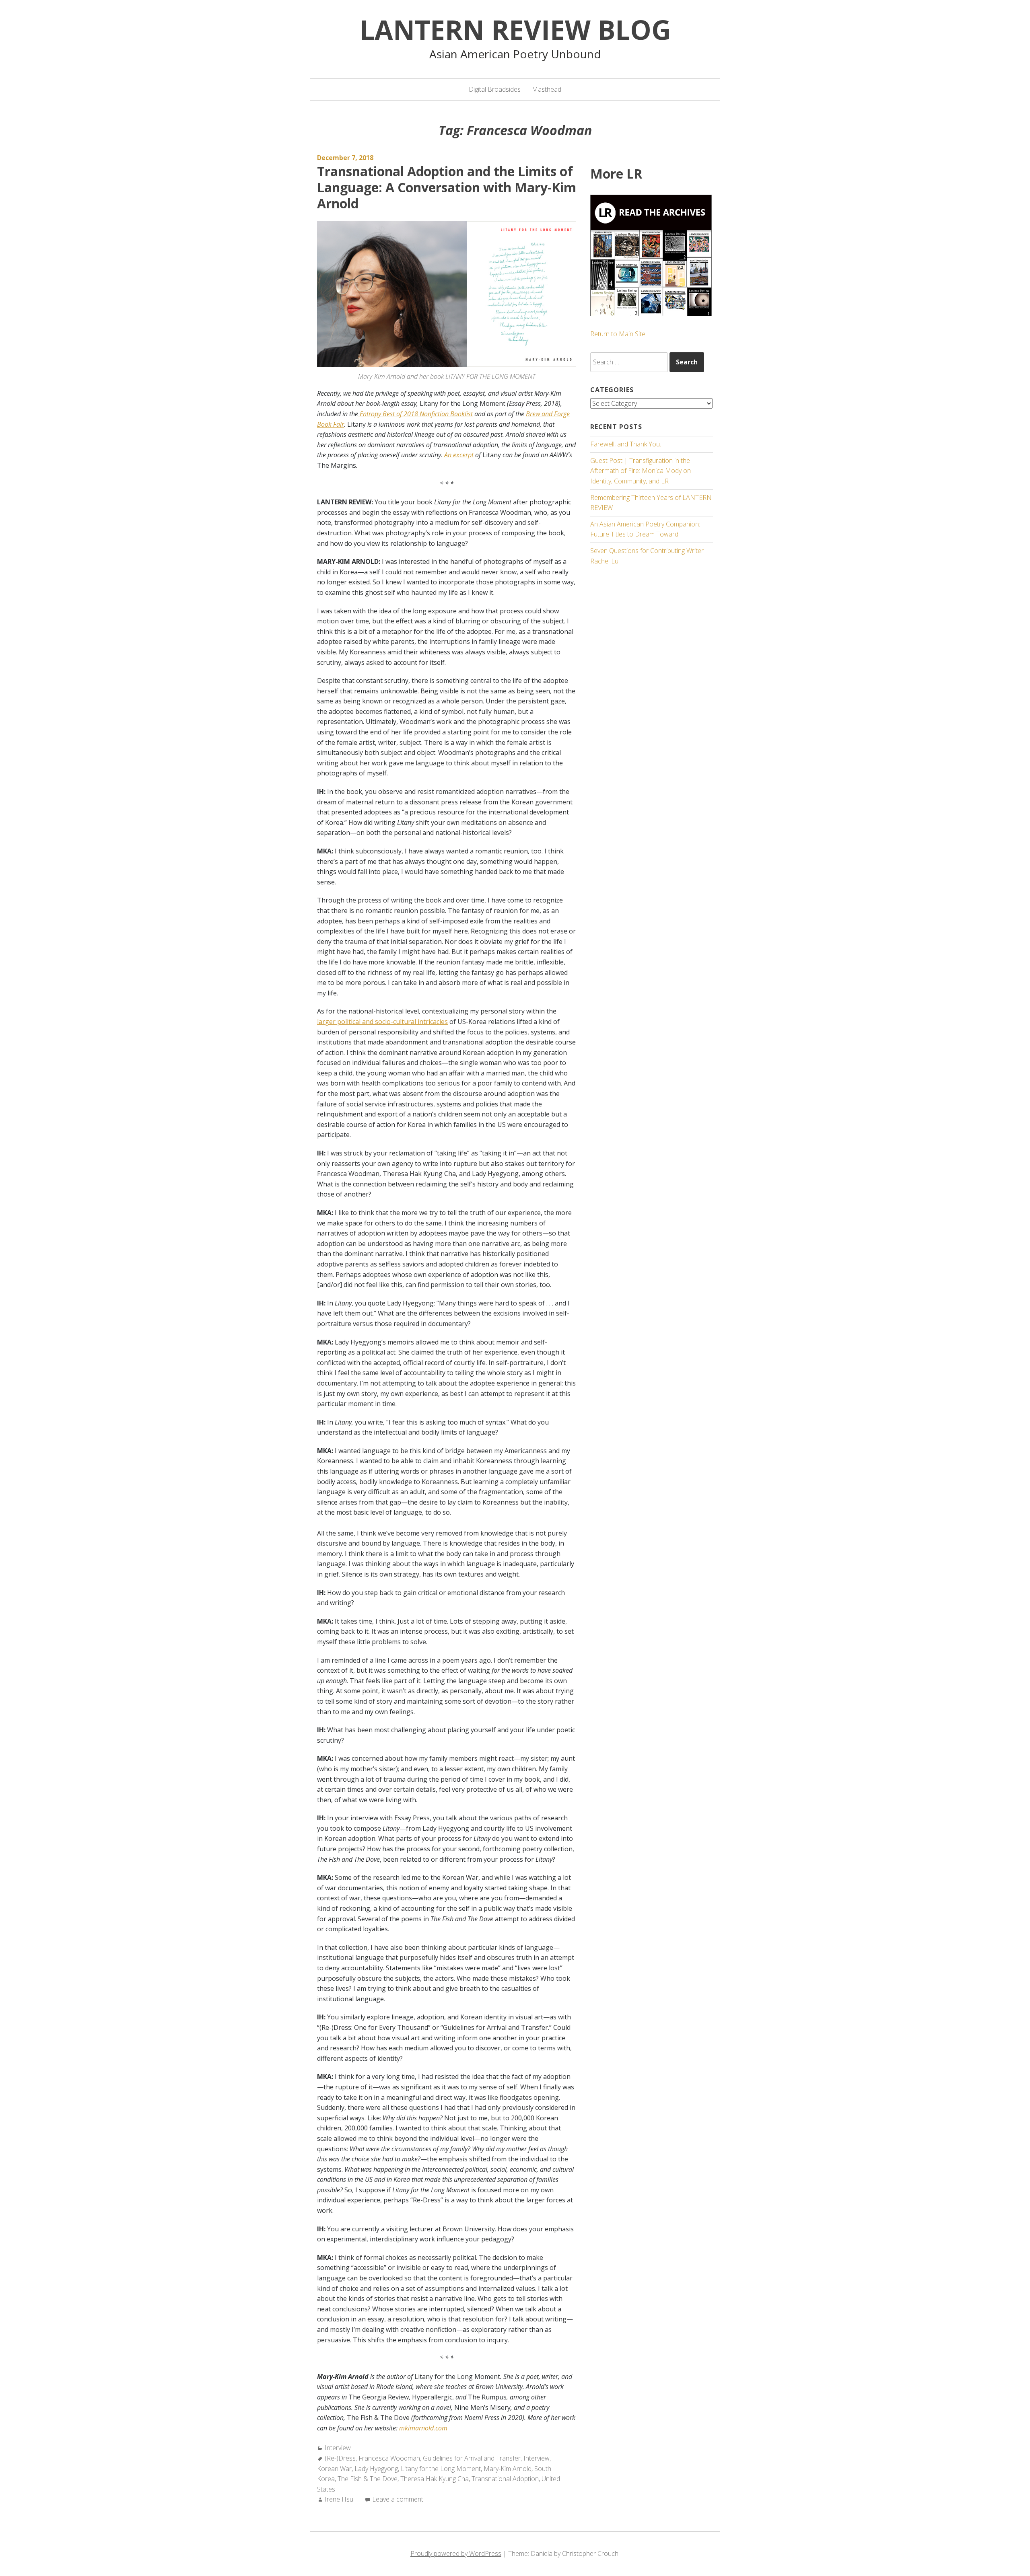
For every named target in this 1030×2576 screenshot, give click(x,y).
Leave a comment (398, 2499)
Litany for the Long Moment (441, 2469)
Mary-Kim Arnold (508, 2469)
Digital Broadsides (495, 89)
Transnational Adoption (505, 2479)
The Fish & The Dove (368, 2479)
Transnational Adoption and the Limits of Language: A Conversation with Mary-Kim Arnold (447, 187)
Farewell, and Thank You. (626, 444)
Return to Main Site (618, 334)
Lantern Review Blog (515, 29)
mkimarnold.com (423, 2428)
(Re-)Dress (340, 2458)
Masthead (547, 89)
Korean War (334, 2469)
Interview (338, 2448)
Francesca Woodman (389, 2458)
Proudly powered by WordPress (456, 2553)
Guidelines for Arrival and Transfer (472, 2458)
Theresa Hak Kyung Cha (435, 2479)
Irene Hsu (339, 2499)
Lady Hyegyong (376, 2469)
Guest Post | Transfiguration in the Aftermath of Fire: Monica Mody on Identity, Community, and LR (641, 471)
